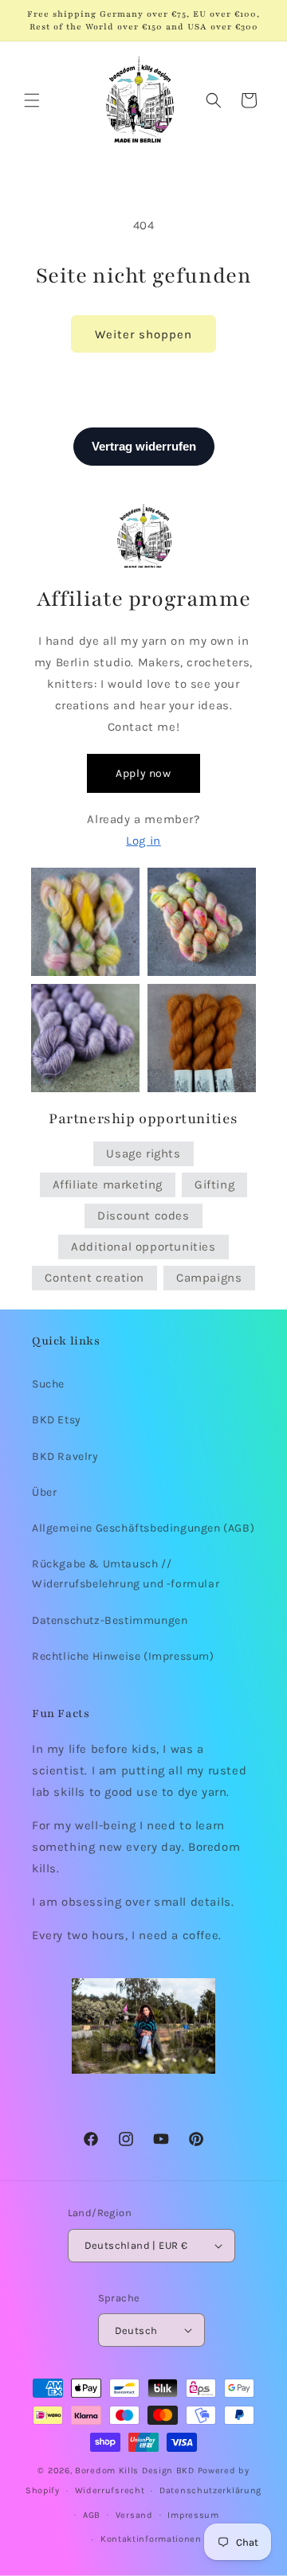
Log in (143, 841)
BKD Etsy (57, 1420)
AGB (92, 2515)
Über (44, 1492)
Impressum (193, 2515)
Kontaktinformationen (151, 2539)
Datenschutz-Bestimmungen (110, 1620)
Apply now (143, 773)
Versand (134, 2515)
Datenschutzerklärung (210, 2490)
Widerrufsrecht (110, 2490)
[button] (32, 100)
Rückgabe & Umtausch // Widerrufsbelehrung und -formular (126, 1574)
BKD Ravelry (65, 1456)
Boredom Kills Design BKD (136, 2471)
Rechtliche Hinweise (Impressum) (123, 1656)
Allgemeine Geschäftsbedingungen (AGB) (143, 1528)
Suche (48, 1384)
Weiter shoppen (143, 334)
